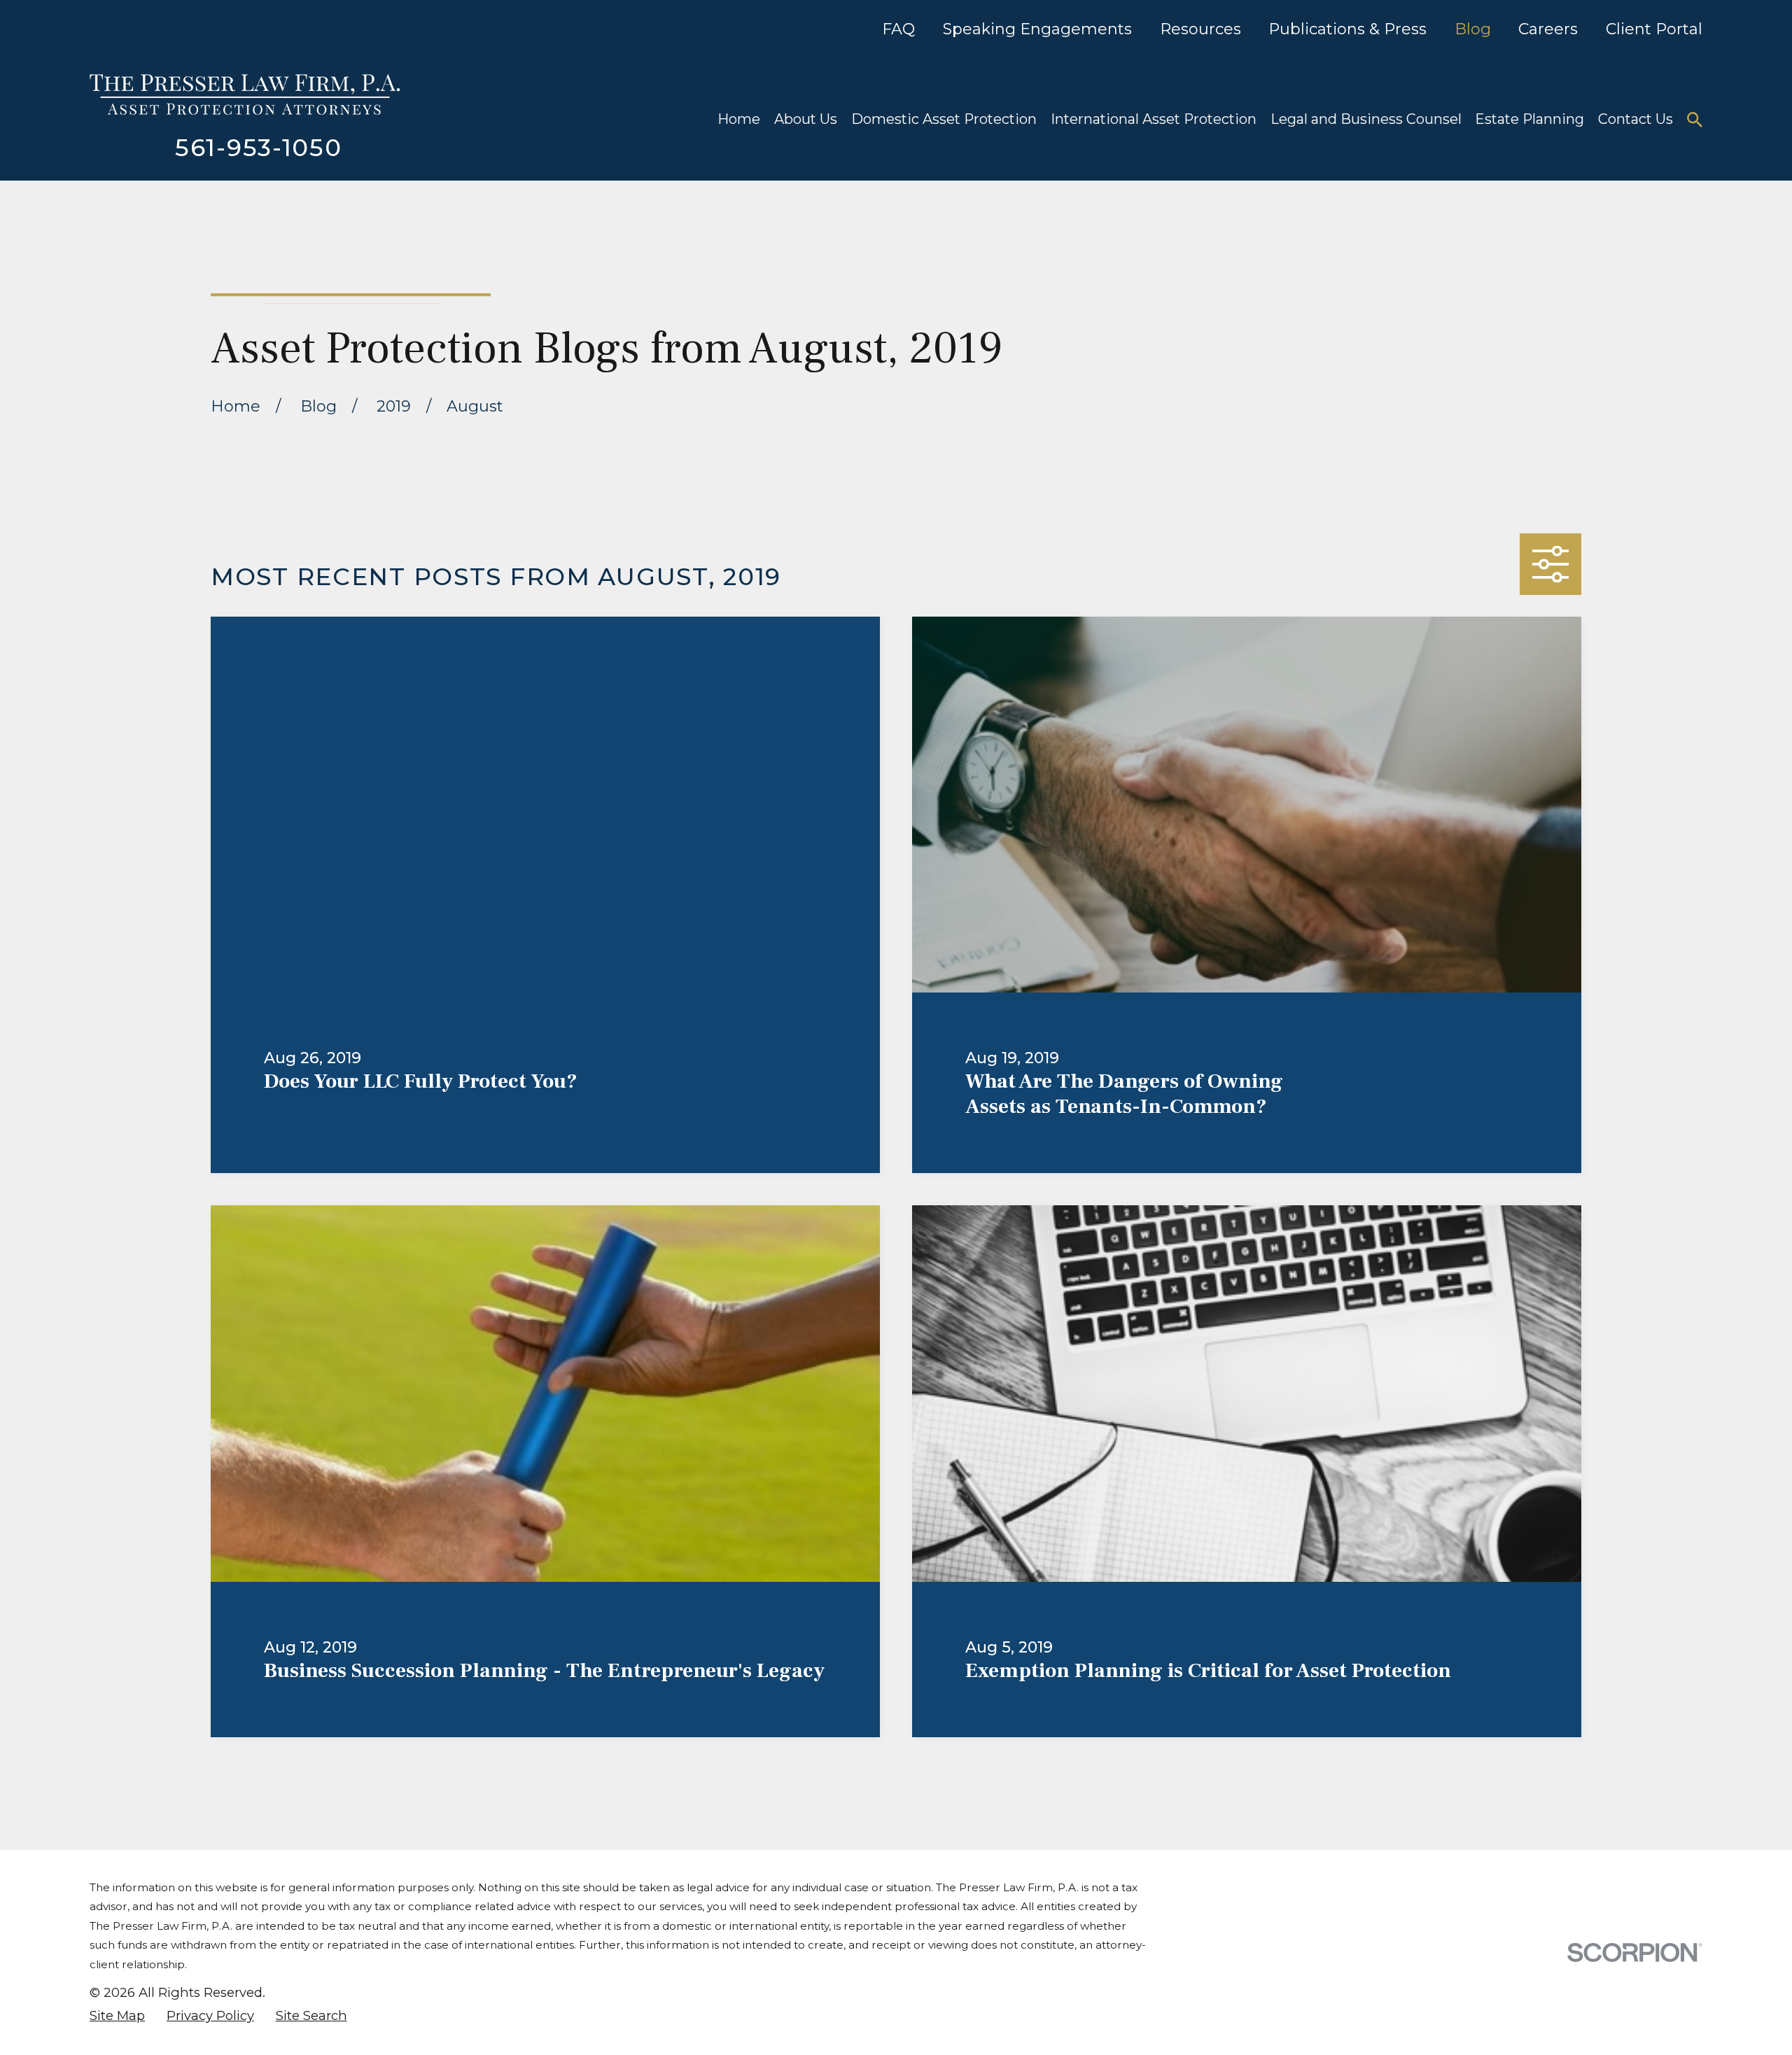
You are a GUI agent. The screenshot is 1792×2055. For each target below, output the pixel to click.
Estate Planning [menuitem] (1529, 119)
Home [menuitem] (739, 119)
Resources (1200, 29)
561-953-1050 (258, 148)
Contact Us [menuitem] (1636, 119)
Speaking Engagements (1037, 29)
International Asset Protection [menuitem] (1154, 119)
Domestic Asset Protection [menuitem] (944, 119)
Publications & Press (1347, 29)
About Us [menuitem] (806, 119)
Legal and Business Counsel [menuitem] (1366, 119)
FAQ (898, 29)
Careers (1548, 29)
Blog (1473, 29)
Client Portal (1654, 29)
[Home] (245, 94)
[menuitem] (117, 2016)
